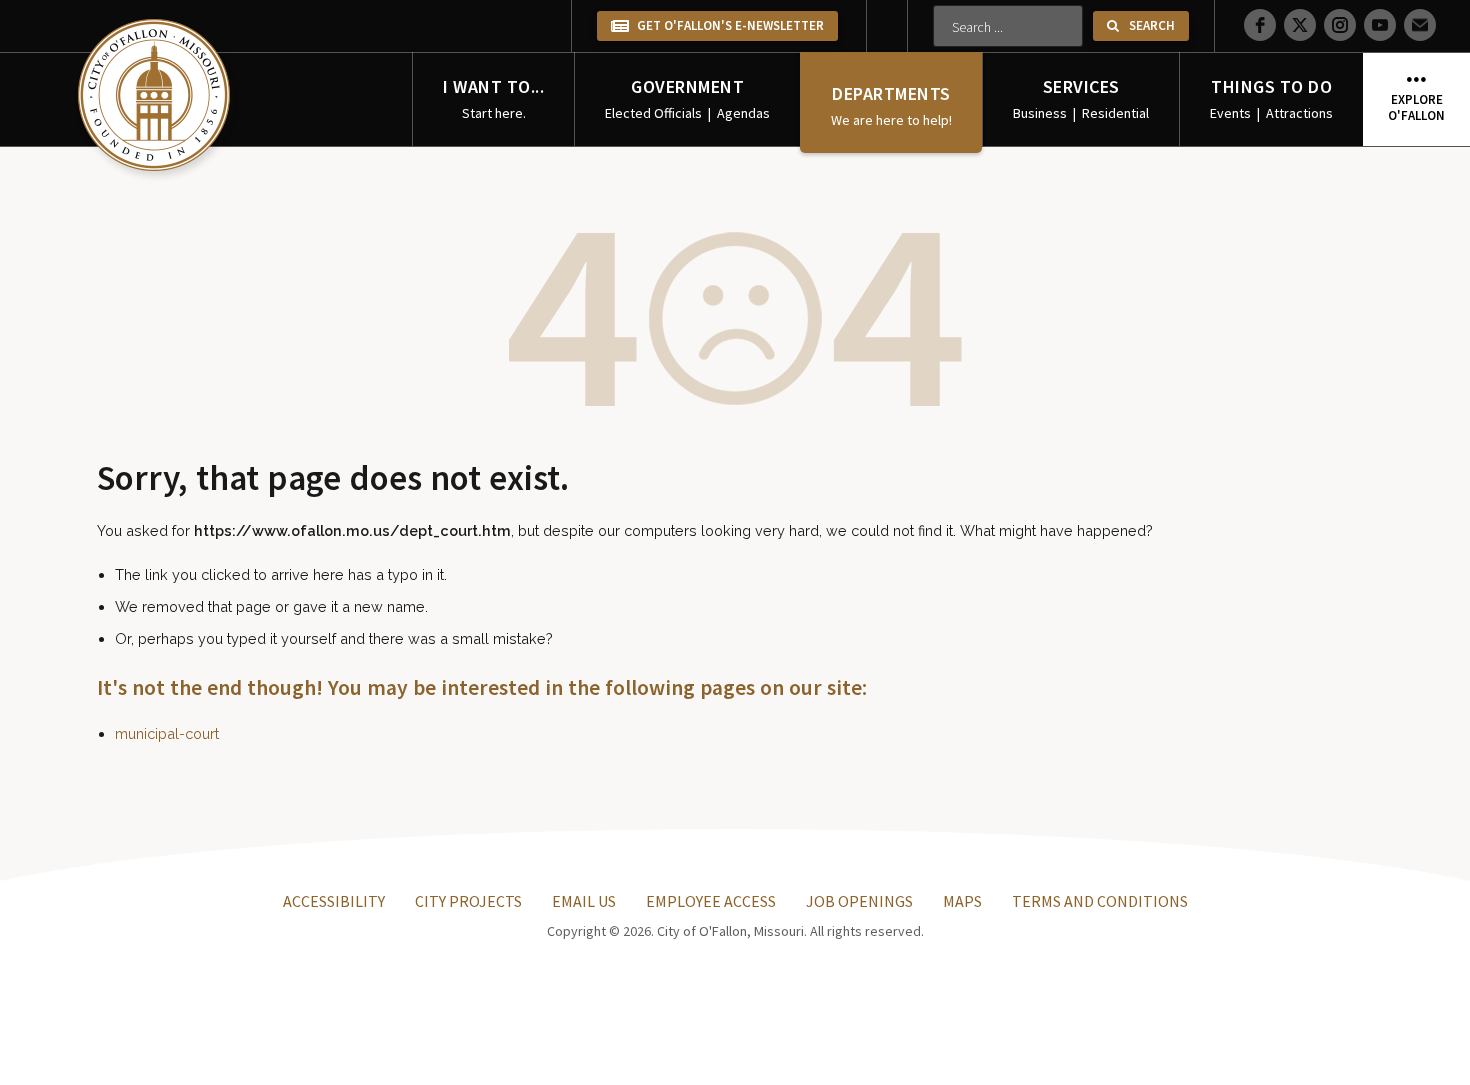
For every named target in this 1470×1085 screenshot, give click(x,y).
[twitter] (1300, 25)
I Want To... (493, 86)
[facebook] (1260, 25)
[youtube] (1380, 25)
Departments (891, 93)
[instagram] (1340, 25)
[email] (1420, 25)
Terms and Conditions (1100, 901)
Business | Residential (1081, 113)
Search (1152, 25)
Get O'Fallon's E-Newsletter (729, 25)
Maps (962, 901)
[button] (1340, 21)
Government (687, 86)
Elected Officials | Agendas (687, 113)
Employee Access (711, 901)
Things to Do (1271, 86)
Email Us (584, 901)
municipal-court (167, 733)
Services (1081, 86)
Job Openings (859, 901)
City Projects (468, 901)
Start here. (494, 113)
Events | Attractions (1271, 113)
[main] (156, 97)
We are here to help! (891, 120)
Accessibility (334, 901)
